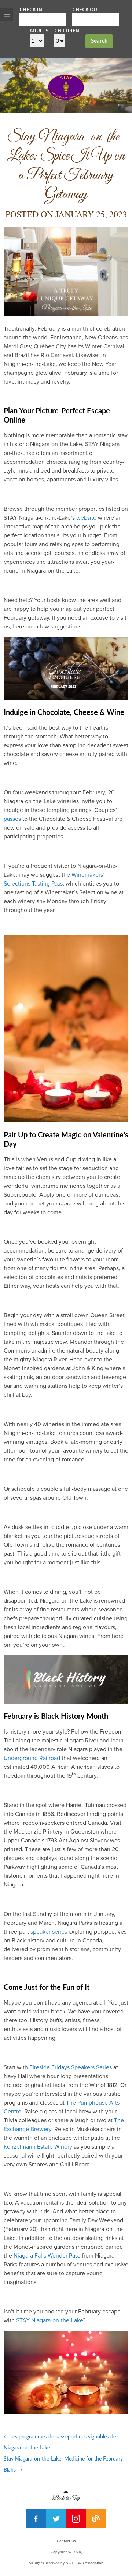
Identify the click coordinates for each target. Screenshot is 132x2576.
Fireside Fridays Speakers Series (71, 2067)
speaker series (49, 1932)
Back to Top (66, 2496)
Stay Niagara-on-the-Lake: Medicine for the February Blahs (63, 2465)
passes (12, 819)
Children (67, 30)
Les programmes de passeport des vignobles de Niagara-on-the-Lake (60, 2443)
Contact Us (66, 2541)
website (86, 518)
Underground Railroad (32, 1758)
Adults (39, 30)
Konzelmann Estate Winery (38, 2147)
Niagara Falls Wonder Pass (47, 2256)
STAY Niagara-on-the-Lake (49, 2320)
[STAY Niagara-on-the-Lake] (66, 98)
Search (99, 41)
